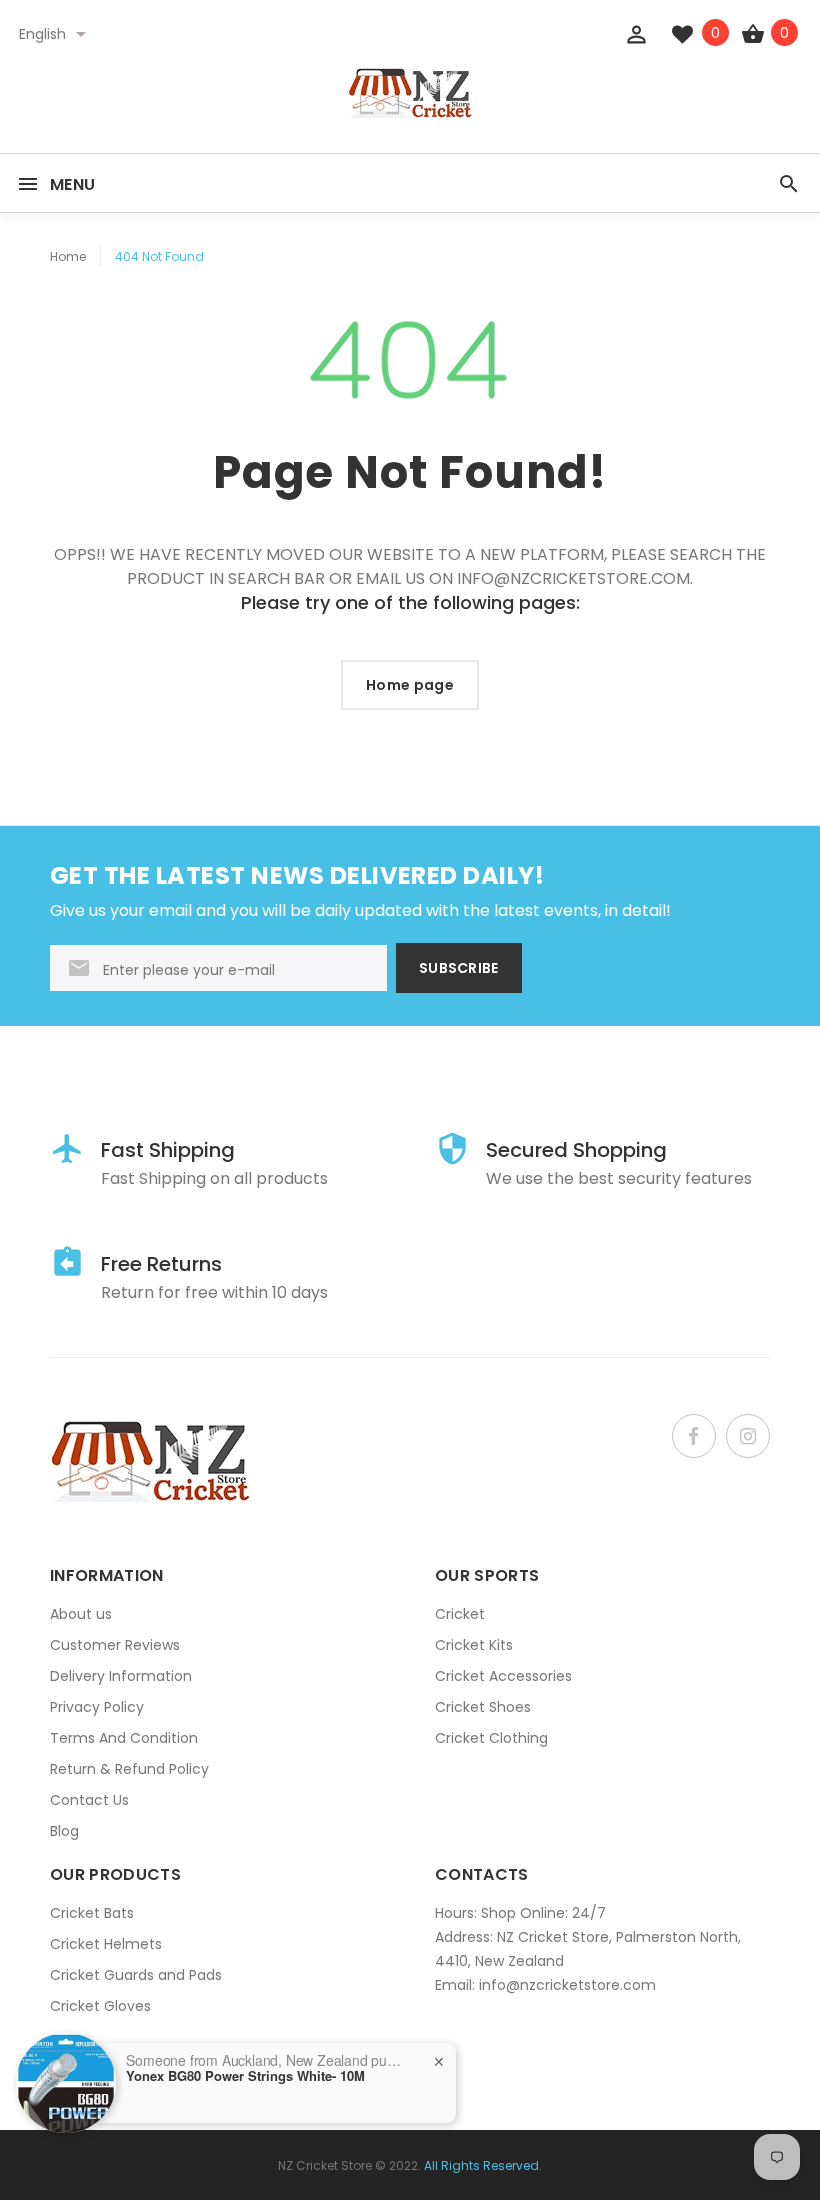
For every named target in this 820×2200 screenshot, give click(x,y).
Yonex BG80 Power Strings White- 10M (245, 2076)
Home (68, 256)
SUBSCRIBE (459, 968)
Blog (64, 1831)
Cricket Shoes (483, 1707)
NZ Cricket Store (325, 2165)
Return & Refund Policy (129, 1769)
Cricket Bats (92, 1913)
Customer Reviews (115, 1645)
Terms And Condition (124, 1738)
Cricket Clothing (491, 1738)
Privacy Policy (97, 1707)
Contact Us (89, 1800)
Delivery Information (121, 1676)
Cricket (460, 1614)
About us (81, 1614)
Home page (410, 685)
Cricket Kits (474, 1645)
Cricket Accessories (503, 1676)
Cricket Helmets (106, 1944)
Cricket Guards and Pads (136, 1975)
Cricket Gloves (100, 2006)
